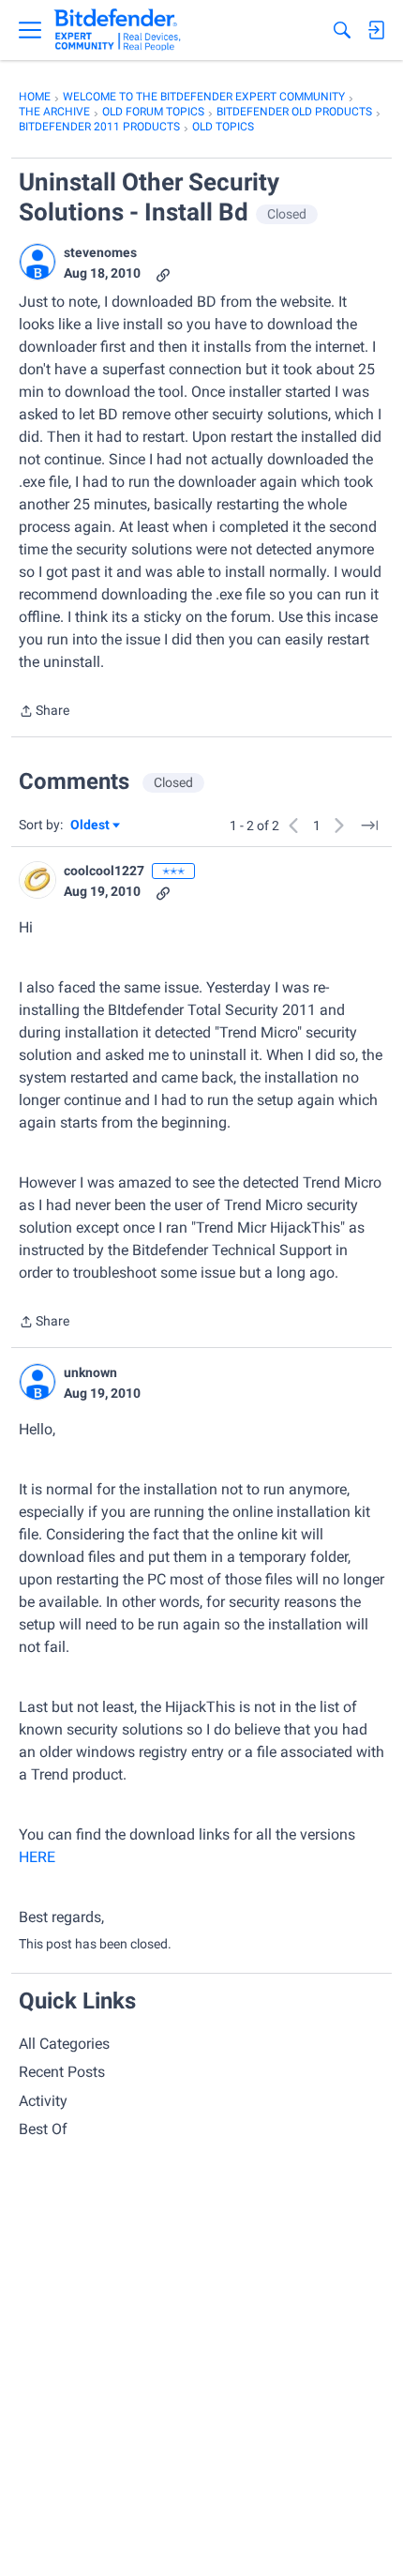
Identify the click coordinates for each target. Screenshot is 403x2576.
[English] (118, 30)
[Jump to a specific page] (369, 826)
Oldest (91, 826)
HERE (37, 1857)
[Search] (342, 30)
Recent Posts (62, 2072)
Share (44, 712)
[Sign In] (376, 30)
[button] (37, 262)
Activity (43, 2101)
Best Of (43, 2129)
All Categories (64, 2044)
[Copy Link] (163, 273)
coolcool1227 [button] (104, 871)
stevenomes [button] (100, 252)
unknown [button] (90, 1372)
